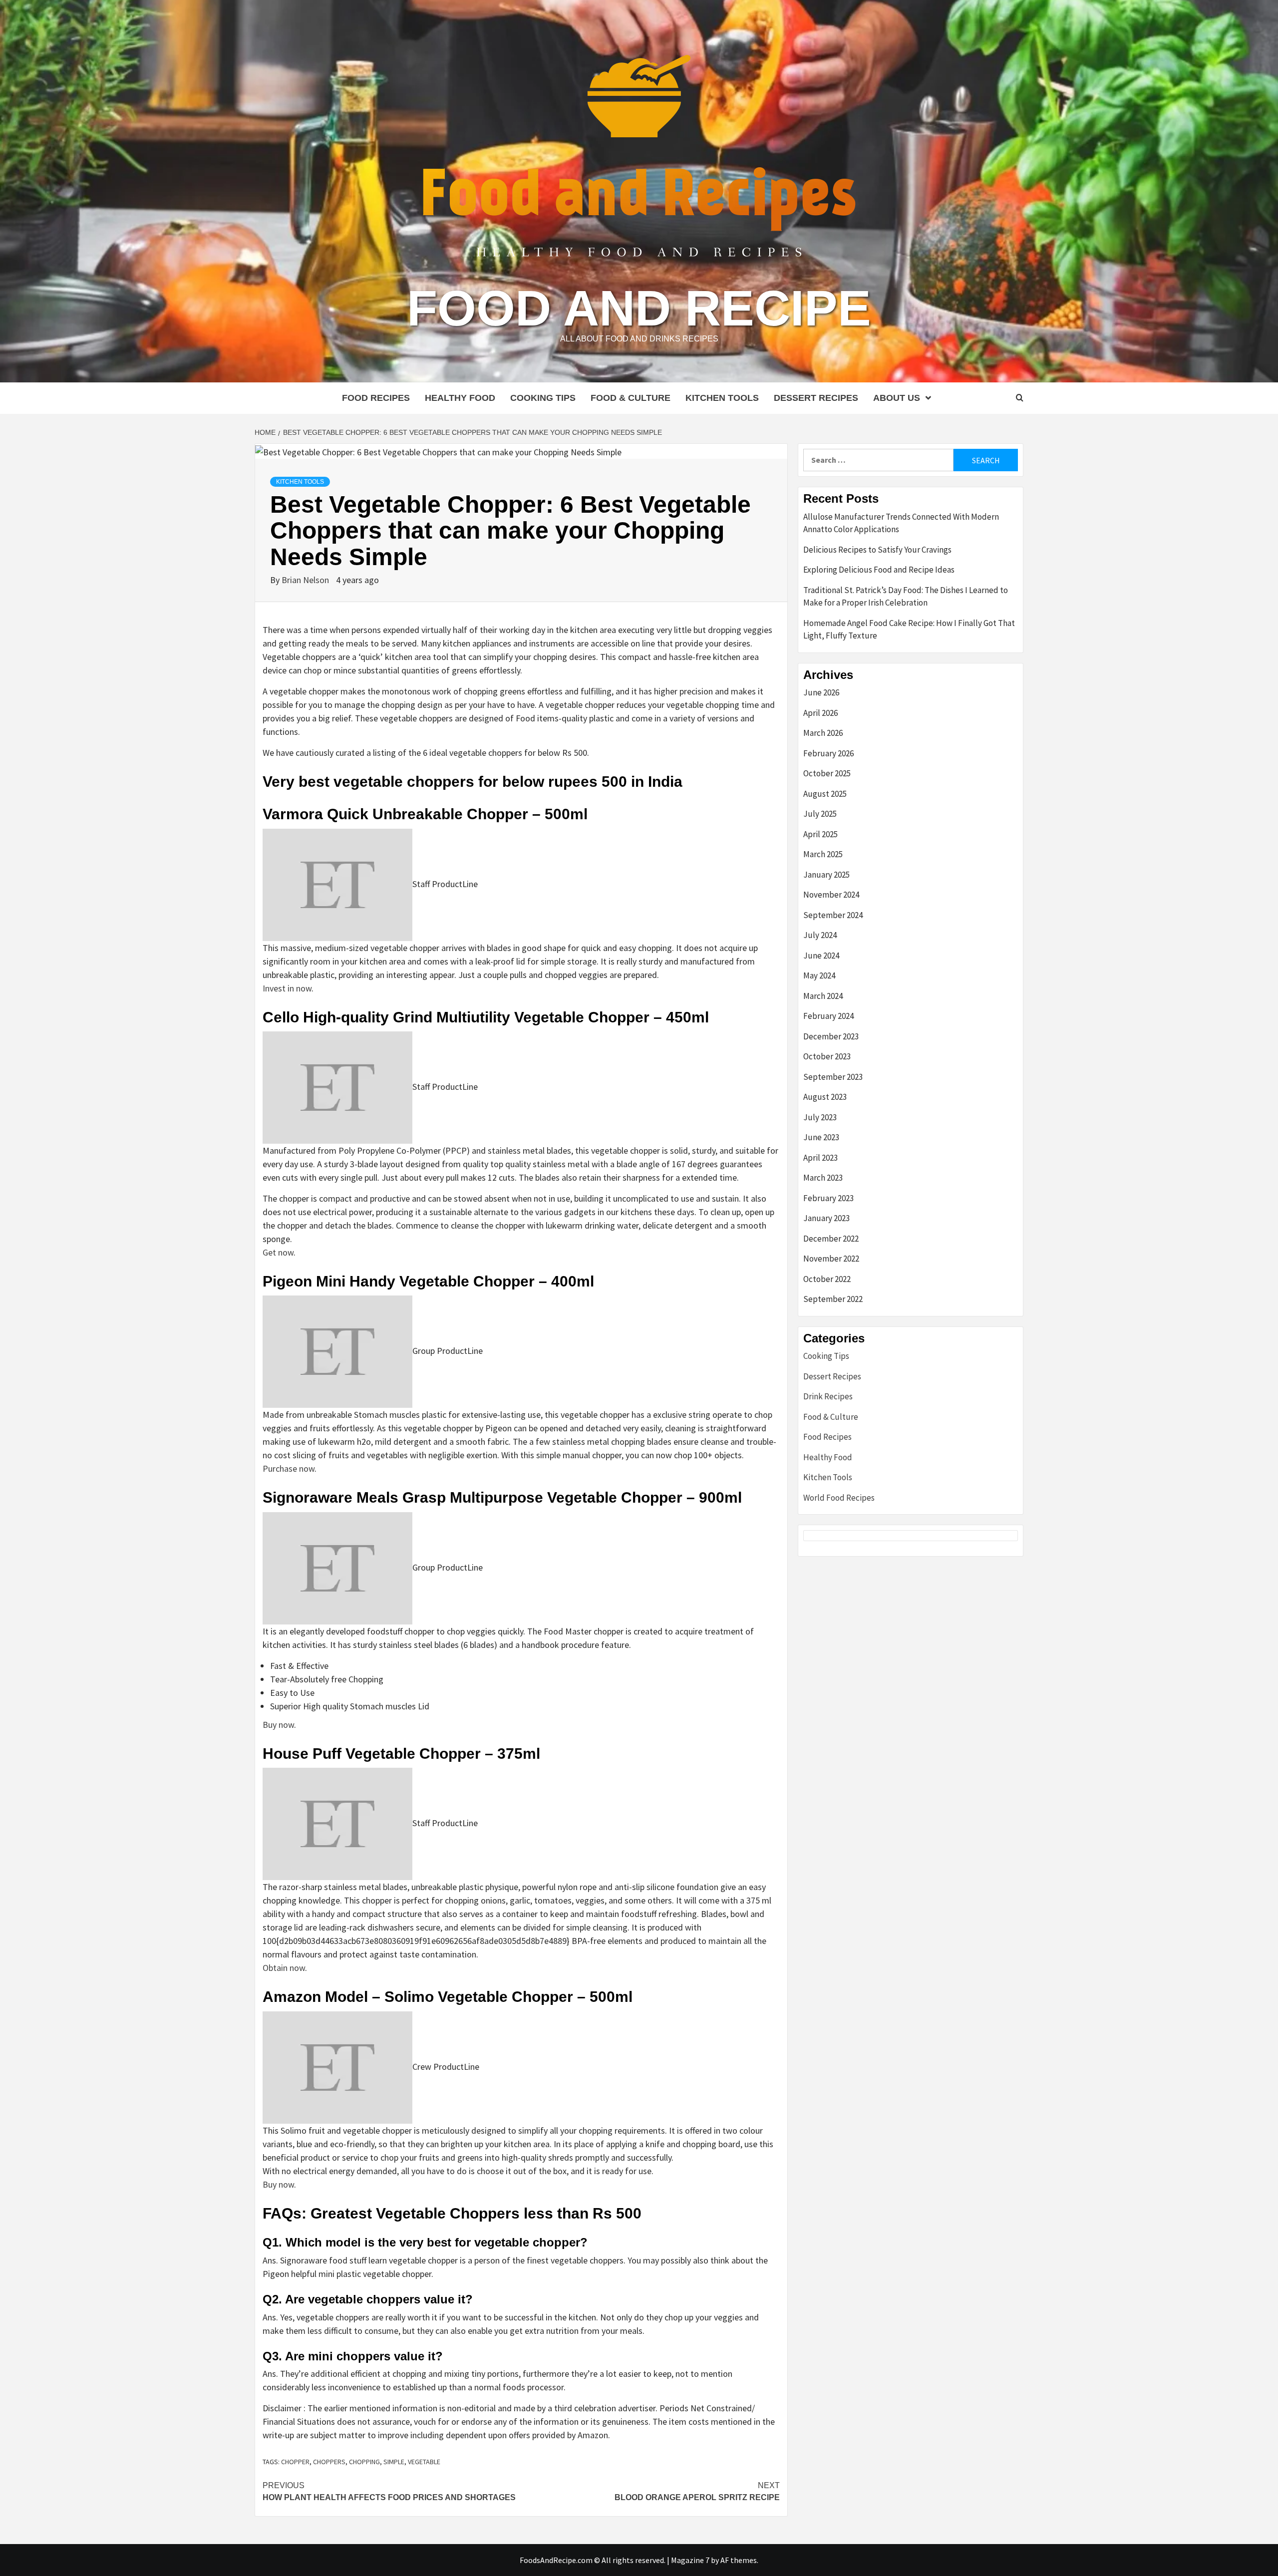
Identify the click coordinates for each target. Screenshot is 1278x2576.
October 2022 (827, 1279)
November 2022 (831, 1259)
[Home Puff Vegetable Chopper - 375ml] (337, 1823)
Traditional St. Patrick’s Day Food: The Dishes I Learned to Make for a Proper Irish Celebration (906, 597)
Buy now (278, 1725)
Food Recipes (376, 398)
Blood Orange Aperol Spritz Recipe (697, 2491)
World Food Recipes (839, 1498)
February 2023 (828, 1198)
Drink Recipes (828, 1396)
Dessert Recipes (816, 398)
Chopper (295, 2462)
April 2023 (820, 1158)
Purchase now (289, 1468)
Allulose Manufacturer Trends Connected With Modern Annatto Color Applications (901, 523)
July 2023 (820, 1117)
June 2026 (821, 692)
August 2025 (825, 794)
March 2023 (823, 1178)
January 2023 (826, 1218)
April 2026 (820, 713)
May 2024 (819, 975)
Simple (394, 2462)
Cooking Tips (543, 398)
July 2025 (820, 814)
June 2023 (821, 1137)
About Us (897, 398)
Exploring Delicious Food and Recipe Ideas (879, 570)
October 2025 (827, 773)
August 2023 (825, 1097)
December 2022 (831, 1239)
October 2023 (827, 1056)
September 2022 (833, 1299)
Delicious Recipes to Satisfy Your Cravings (877, 550)
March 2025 (823, 854)
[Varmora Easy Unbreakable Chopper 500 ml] (337, 884)
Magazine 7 (690, 2560)
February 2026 (828, 753)
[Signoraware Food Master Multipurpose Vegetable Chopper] (337, 1567)
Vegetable (424, 2462)
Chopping (364, 2462)
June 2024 (821, 956)
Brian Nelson (306, 580)
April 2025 (820, 834)
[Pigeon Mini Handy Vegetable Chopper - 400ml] (337, 1351)
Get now (278, 1252)
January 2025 (826, 875)
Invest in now (287, 988)
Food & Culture (631, 398)
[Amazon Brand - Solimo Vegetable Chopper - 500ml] (337, 2067)
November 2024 (831, 895)
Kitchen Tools (722, 398)
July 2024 (820, 935)
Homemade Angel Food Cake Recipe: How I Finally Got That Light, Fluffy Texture (909, 630)
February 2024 (828, 1016)
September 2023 (833, 1077)
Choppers (329, 2462)
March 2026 (823, 733)
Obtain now (284, 1968)
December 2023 (831, 1036)
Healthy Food (460, 398)
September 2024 (833, 915)
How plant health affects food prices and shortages (389, 2491)
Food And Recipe (639, 308)
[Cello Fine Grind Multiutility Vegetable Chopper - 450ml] (337, 1087)
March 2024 (823, 996)
